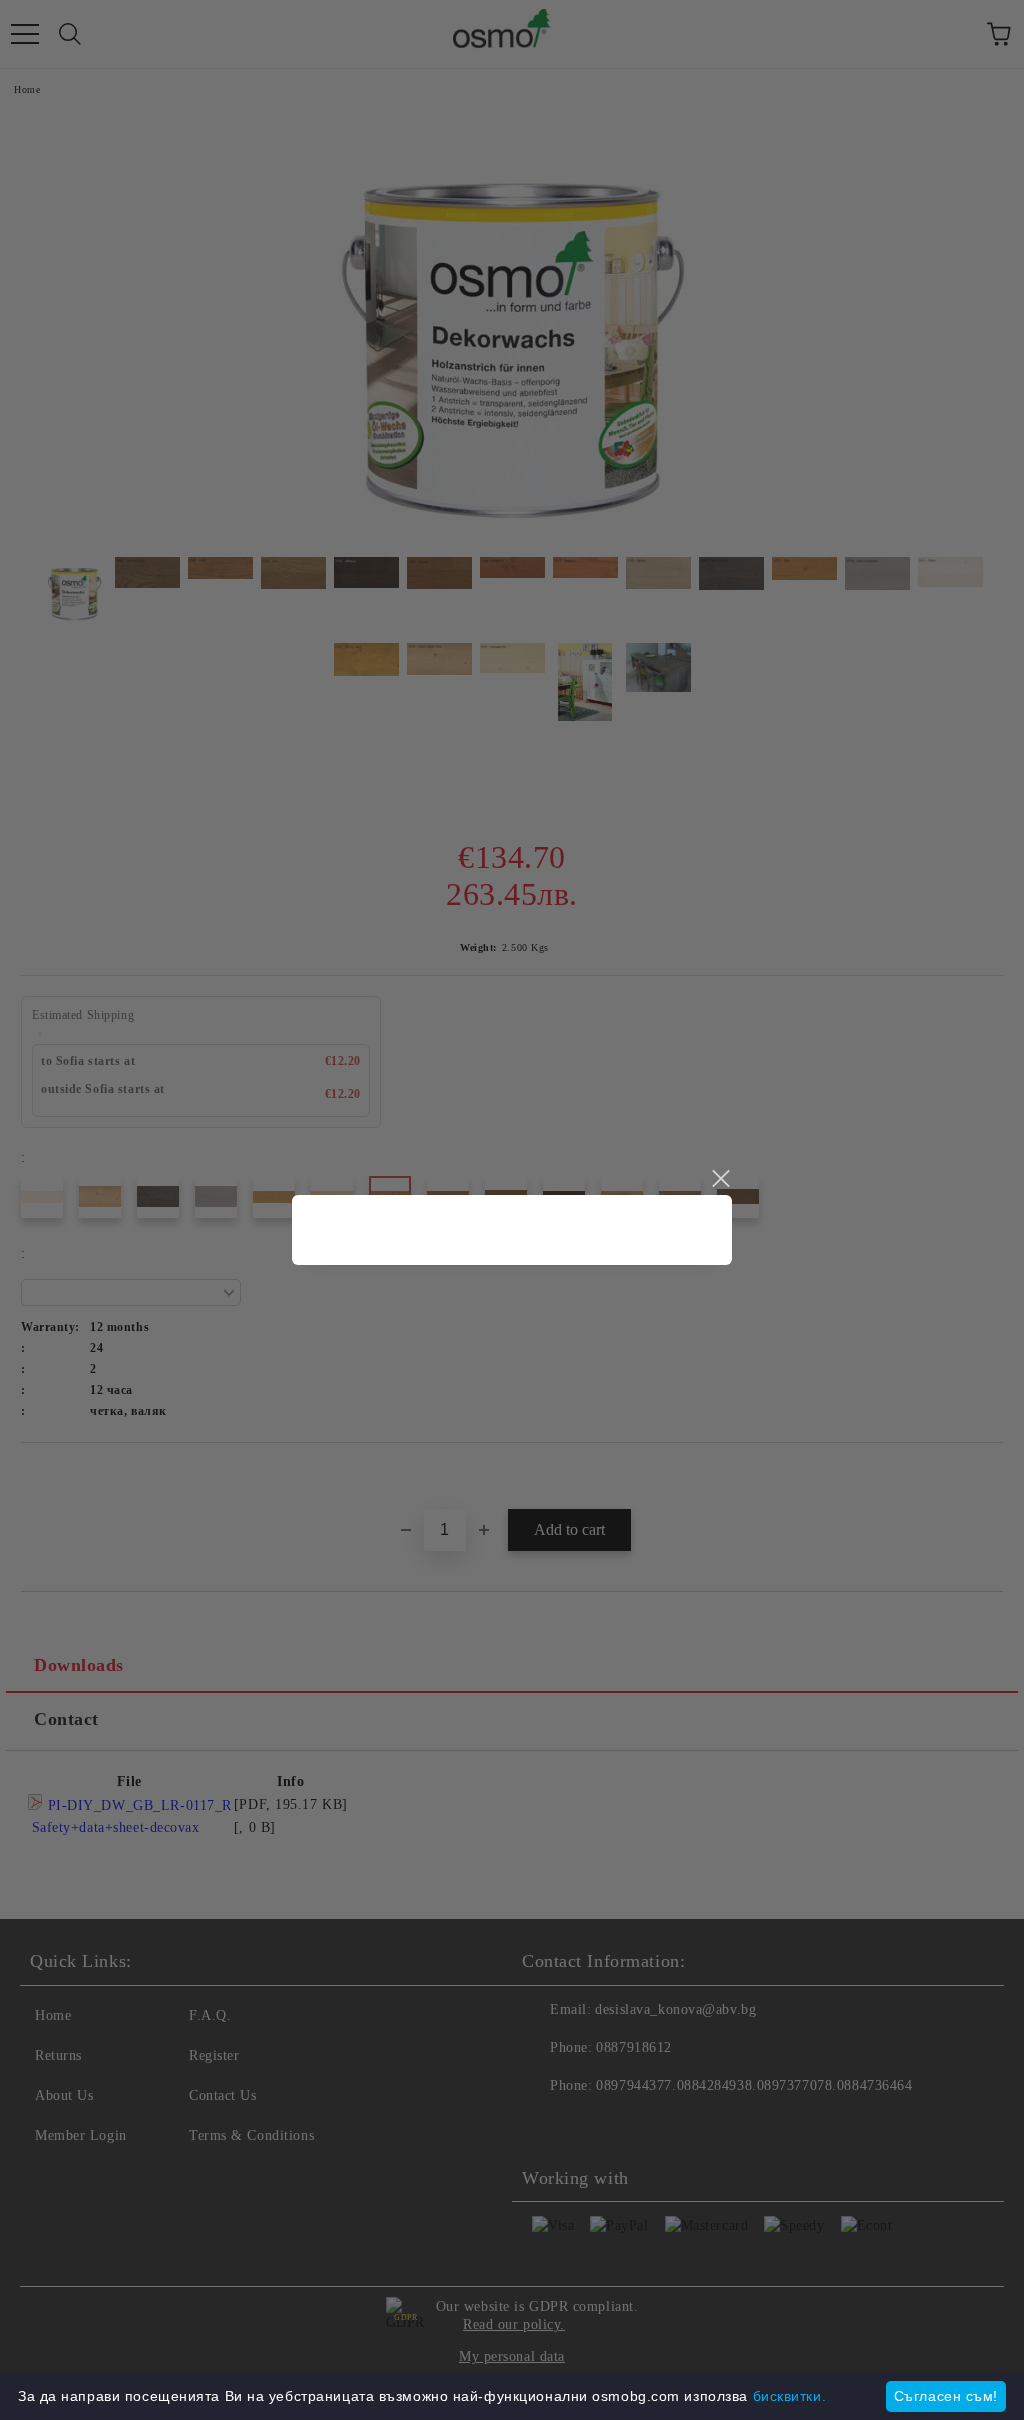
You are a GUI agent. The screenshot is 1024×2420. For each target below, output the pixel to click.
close (720, 1179)
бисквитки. (790, 2396)
